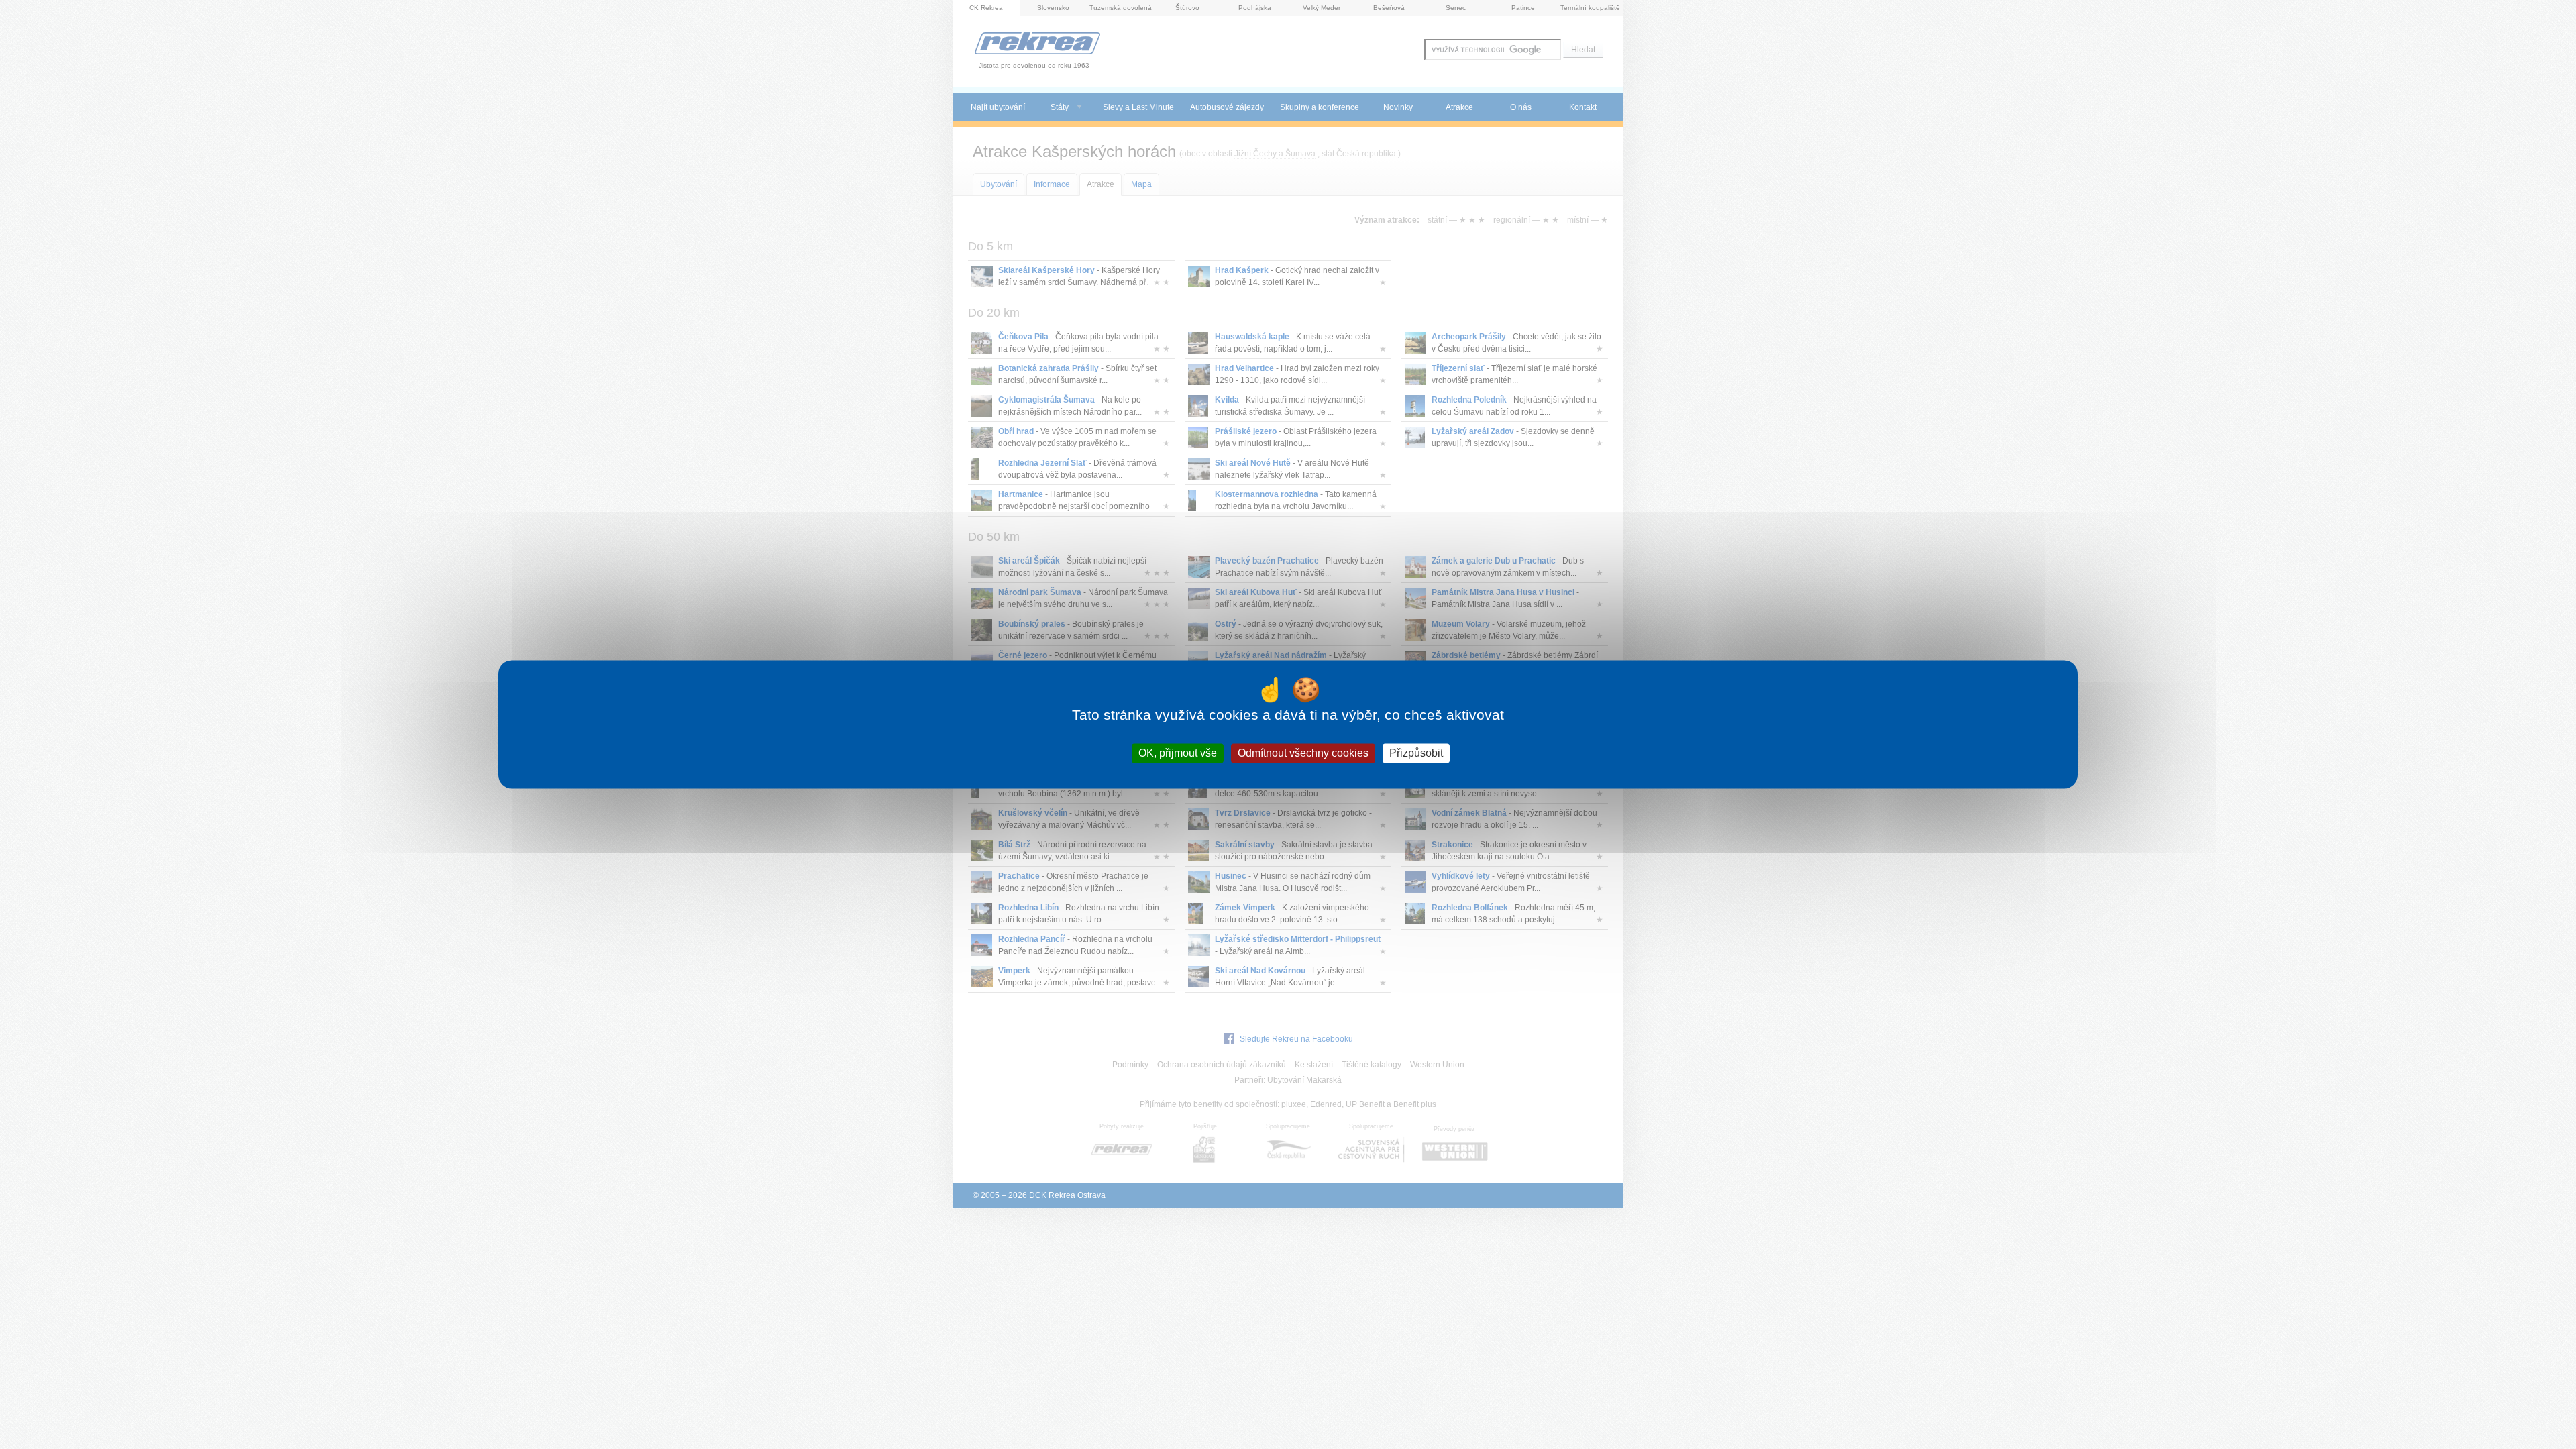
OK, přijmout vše (1178, 753)
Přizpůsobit (1416, 753)
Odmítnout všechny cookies (1303, 753)
